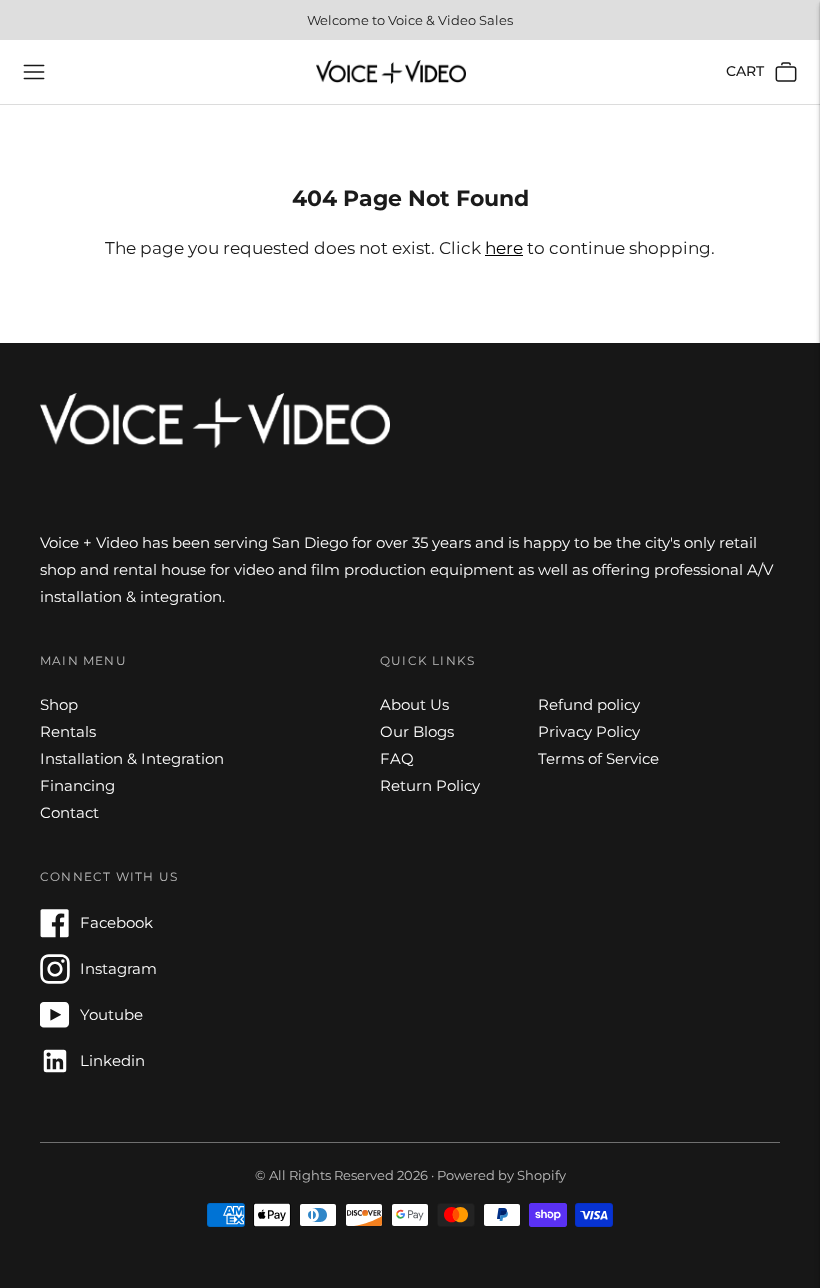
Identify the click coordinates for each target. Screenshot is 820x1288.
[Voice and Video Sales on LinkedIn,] (55, 1070)
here (504, 248)
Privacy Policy (589, 731)
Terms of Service (598, 758)
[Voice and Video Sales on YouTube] (55, 1024)
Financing (77, 785)
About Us (414, 704)
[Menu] (34, 72)
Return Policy (430, 785)
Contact (69, 812)
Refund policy (589, 704)
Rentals (68, 731)
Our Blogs (417, 731)
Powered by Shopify (501, 1175)
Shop (59, 704)
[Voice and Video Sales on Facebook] (55, 932)
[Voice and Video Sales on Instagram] (55, 978)
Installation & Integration (132, 758)
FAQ (397, 758)
